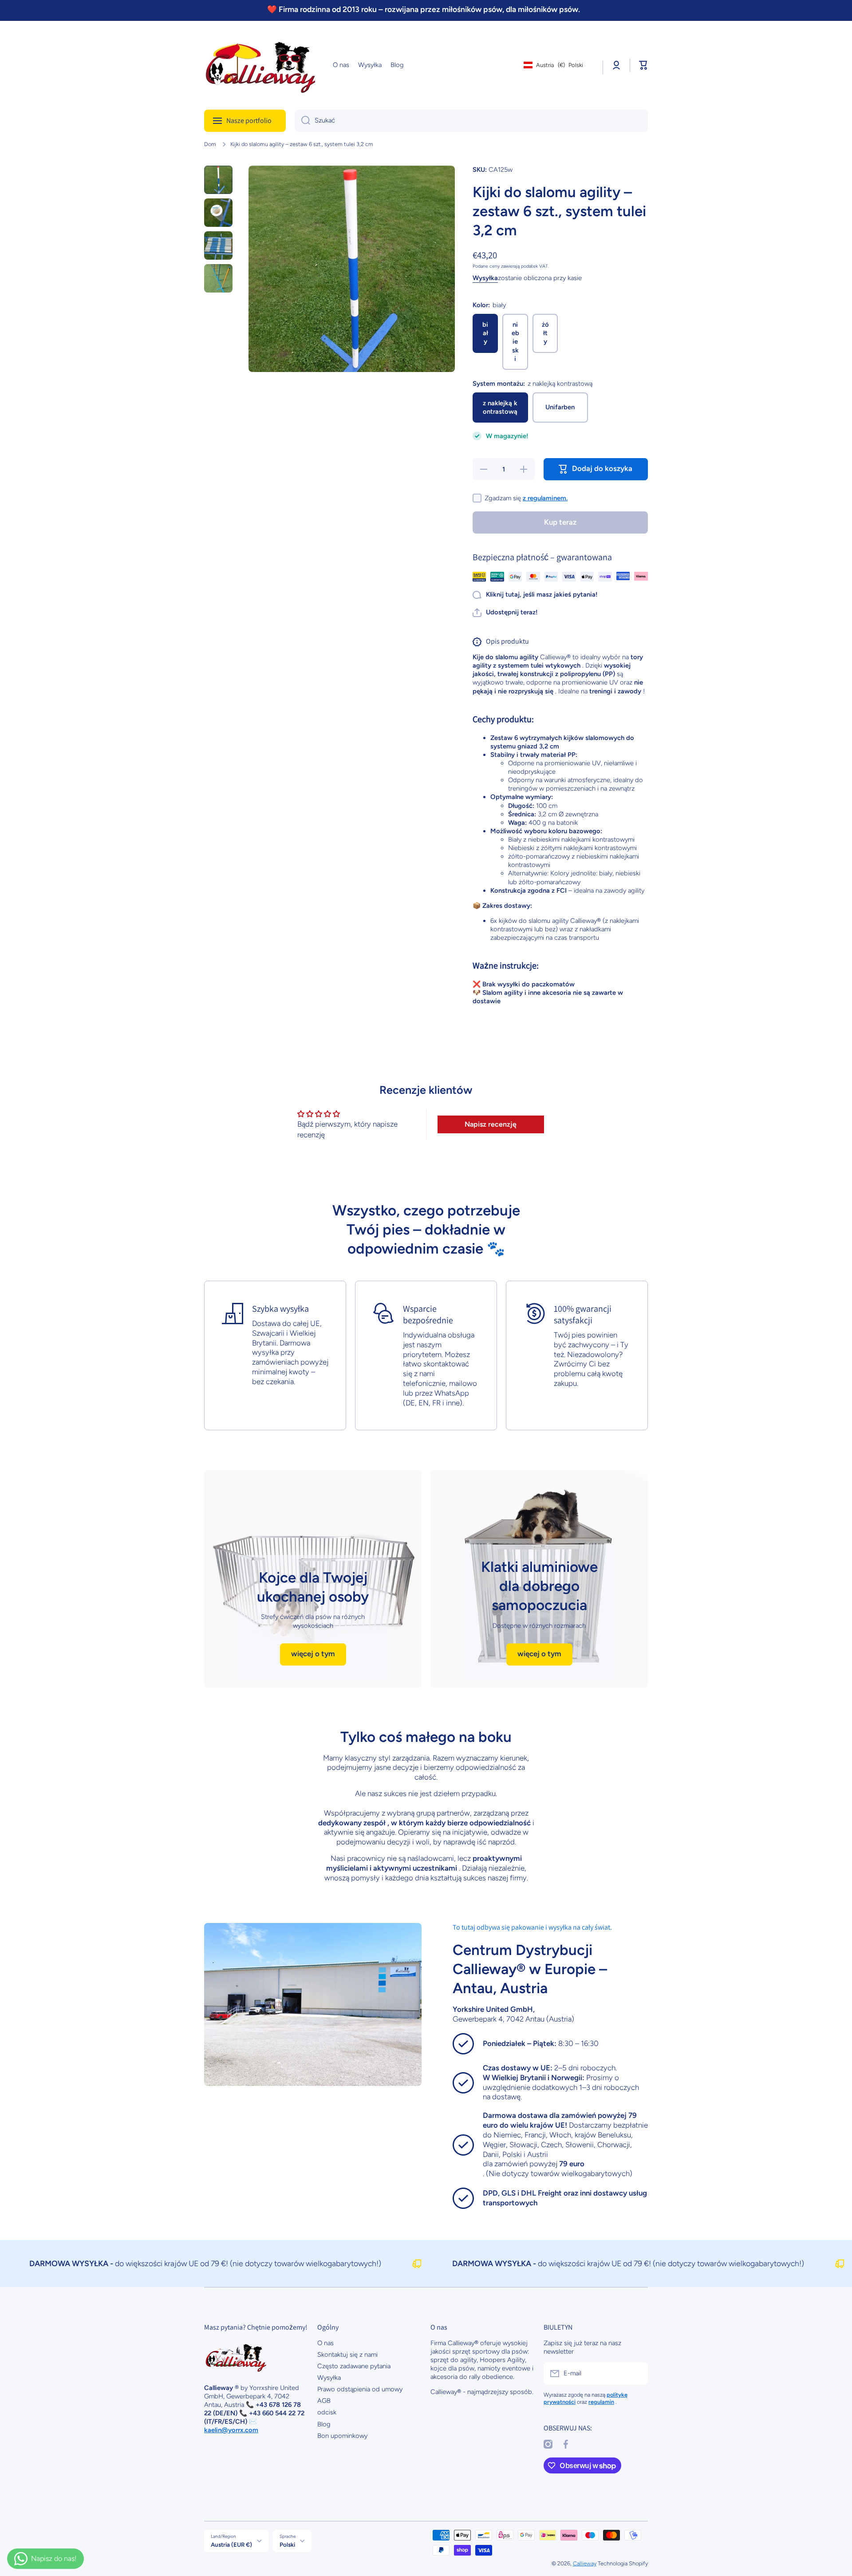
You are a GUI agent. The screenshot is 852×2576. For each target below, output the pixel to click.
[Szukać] (302, 121)
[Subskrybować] (637, 2374)
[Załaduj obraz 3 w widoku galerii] (218, 245)
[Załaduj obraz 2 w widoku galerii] (218, 213)
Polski (287, 2544)
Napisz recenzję (491, 1124)
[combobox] (471, 121)
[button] (643, 65)
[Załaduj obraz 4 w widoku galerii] (218, 278)
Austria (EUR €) (231, 2544)
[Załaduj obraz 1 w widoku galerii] (218, 180)
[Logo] (260, 65)
